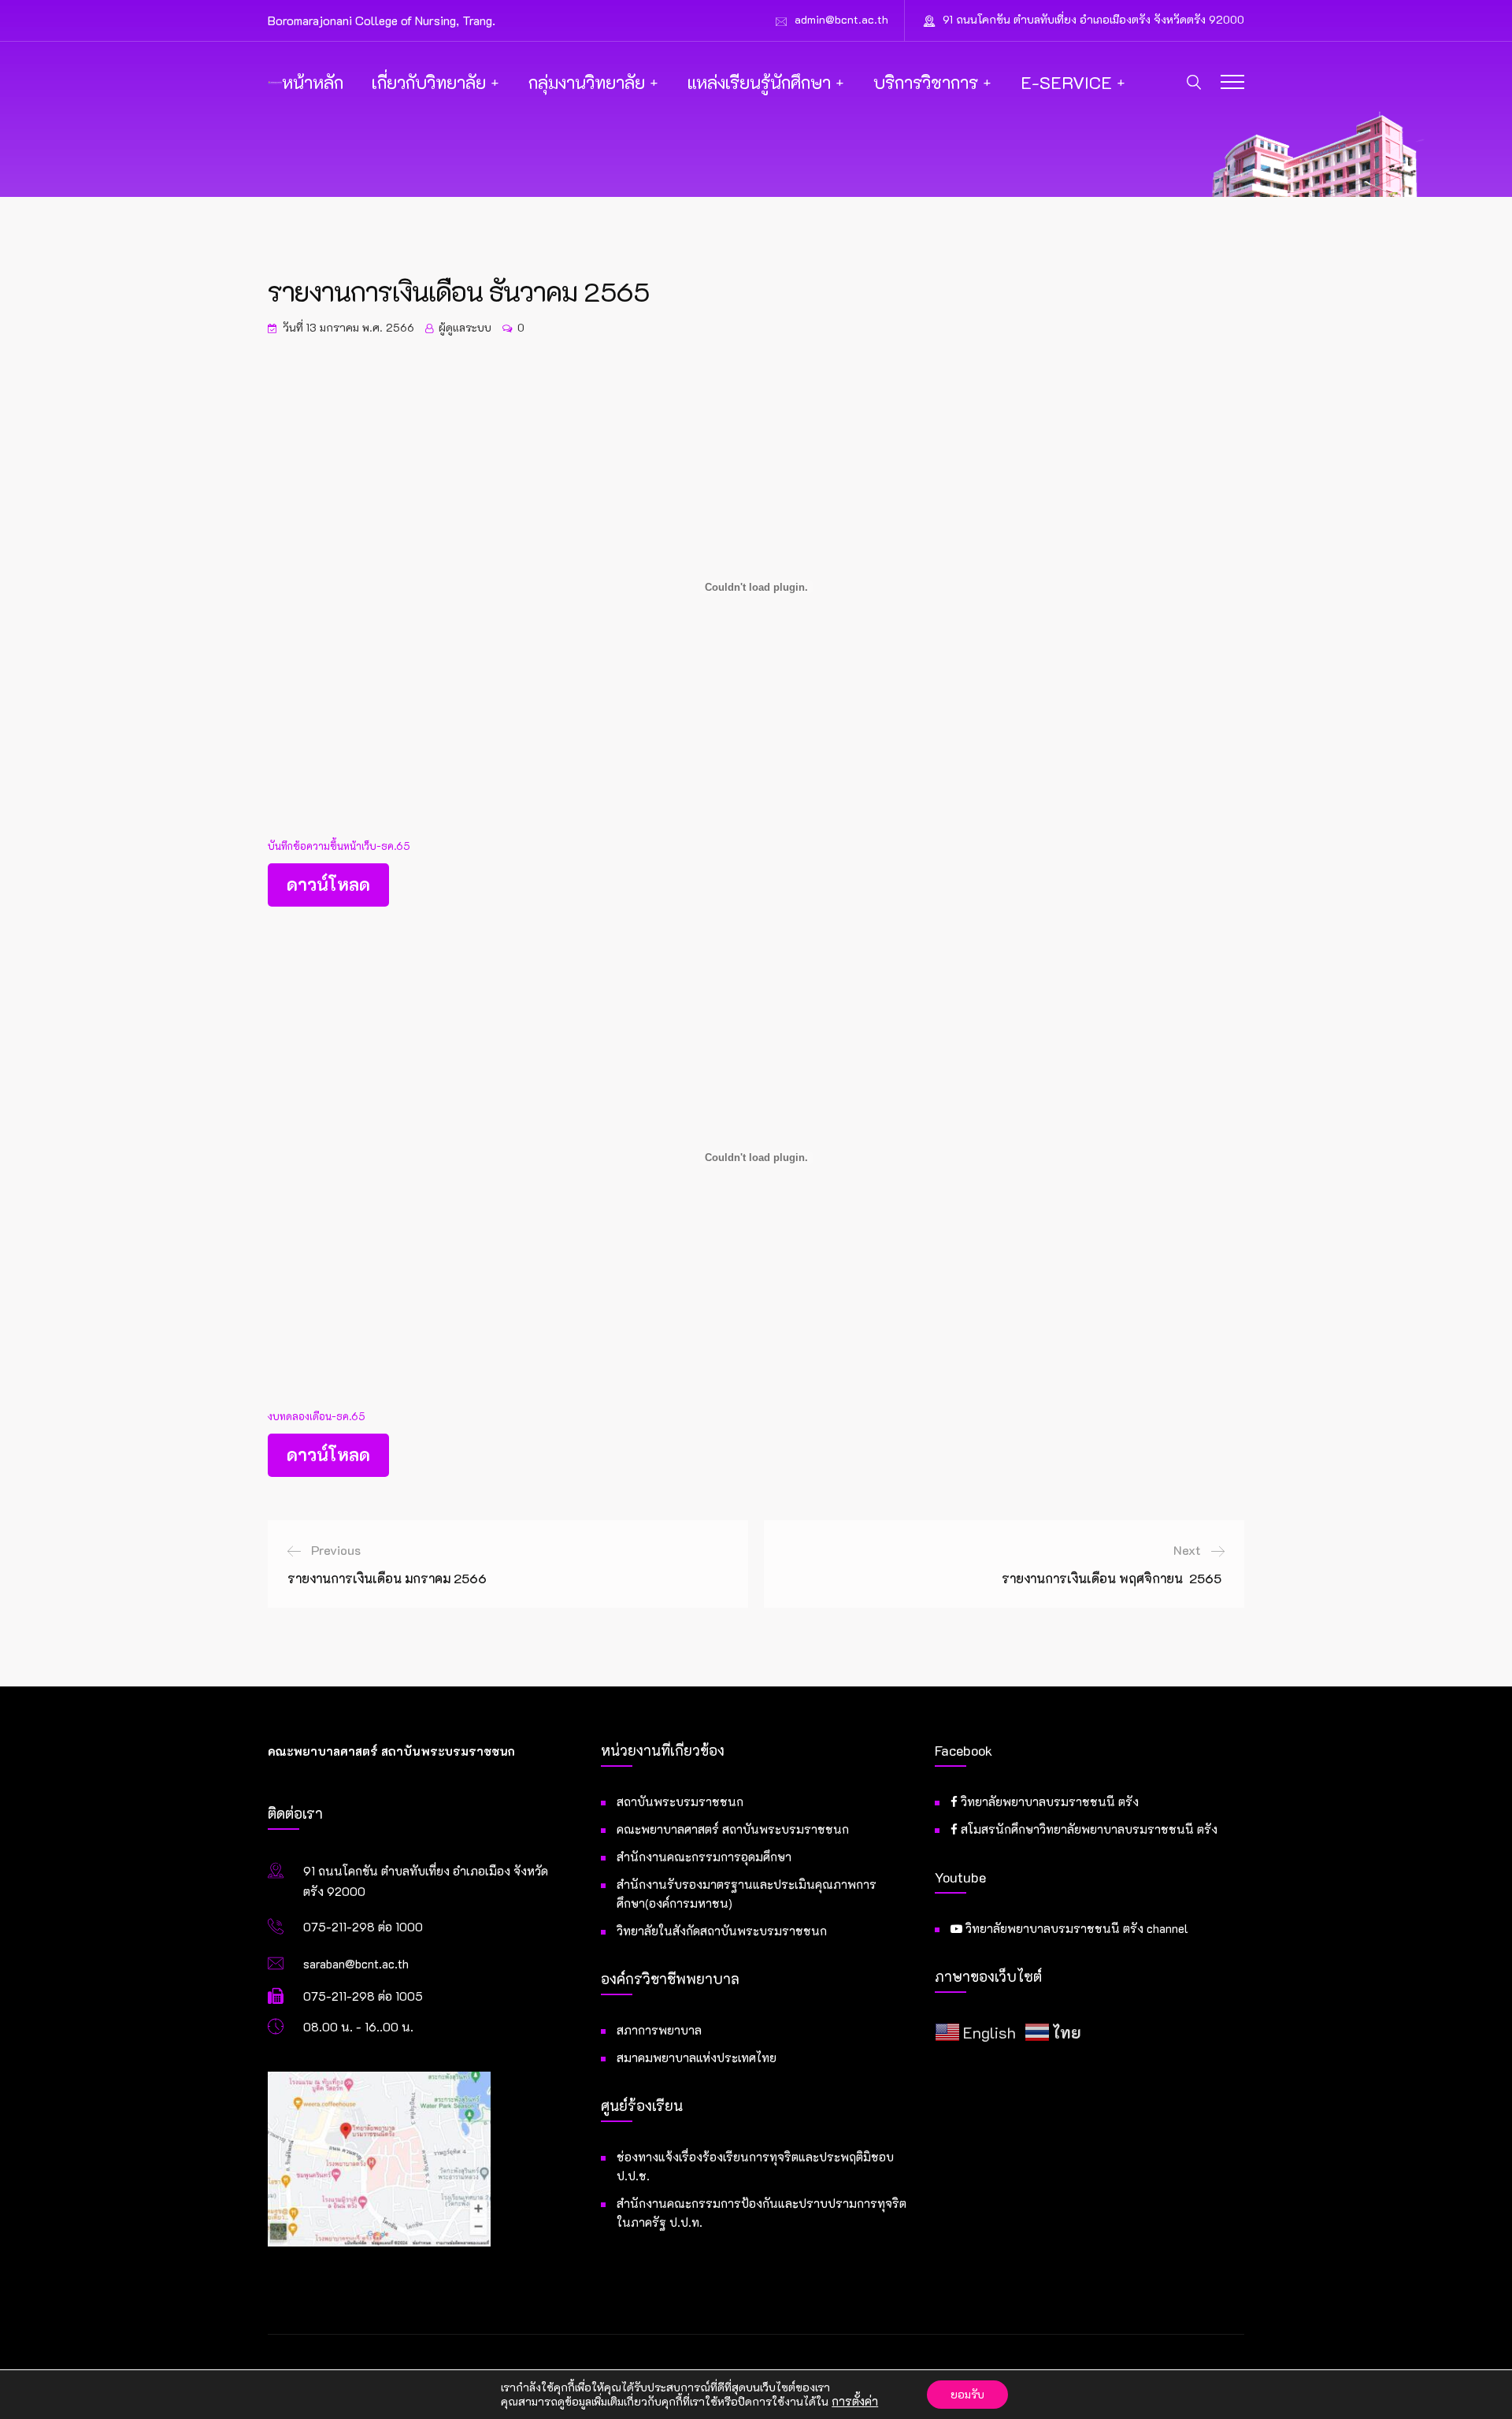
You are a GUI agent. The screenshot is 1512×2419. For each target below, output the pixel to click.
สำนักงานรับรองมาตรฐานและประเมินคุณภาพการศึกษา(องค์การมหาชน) (747, 1894)
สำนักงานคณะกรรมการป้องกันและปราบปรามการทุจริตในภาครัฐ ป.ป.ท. (762, 2213)
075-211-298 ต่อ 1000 (363, 1927)
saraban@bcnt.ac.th (356, 1964)
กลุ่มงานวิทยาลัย (587, 82)
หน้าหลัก (313, 82)
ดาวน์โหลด (328, 884)
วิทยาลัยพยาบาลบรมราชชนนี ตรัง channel (1075, 1928)
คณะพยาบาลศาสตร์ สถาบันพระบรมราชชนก (733, 1829)
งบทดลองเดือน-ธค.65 (317, 1416)
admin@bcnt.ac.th (841, 19)
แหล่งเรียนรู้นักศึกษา (759, 82)
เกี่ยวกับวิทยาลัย (429, 82)
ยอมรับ (967, 2394)
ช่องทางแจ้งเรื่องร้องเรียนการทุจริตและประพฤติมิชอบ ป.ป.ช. (755, 2166)
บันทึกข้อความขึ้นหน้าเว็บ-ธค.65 (339, 846)
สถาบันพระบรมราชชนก (680, 1801)
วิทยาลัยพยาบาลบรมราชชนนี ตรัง (1048, 1801)
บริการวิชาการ (926, 82)
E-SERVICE (1066, 82)
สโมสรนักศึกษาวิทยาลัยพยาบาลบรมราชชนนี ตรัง (1088, 1829)
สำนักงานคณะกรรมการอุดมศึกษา (704, 1857)
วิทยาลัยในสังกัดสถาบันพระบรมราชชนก (722, 1931)
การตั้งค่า (855, 2402)
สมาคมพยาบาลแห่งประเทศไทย (697, 2057)
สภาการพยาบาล (659, 2030)
